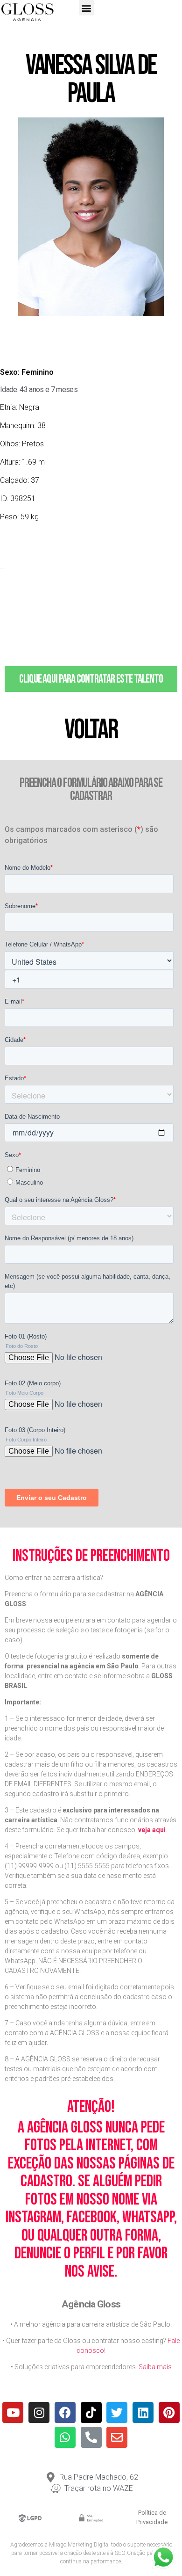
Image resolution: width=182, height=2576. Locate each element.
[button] (87, 8)
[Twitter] (117, 2412)
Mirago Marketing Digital (79, 2545)
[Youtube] (13, 2412)
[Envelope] (117, 2437)
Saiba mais (155, 2367)
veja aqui (152, 1830)
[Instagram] (39, 2412)
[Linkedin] (143, 2412)
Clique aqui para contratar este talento (91, 679)
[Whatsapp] (65, 2437)
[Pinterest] (169, 2412)
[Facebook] (65, 2412)
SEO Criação (130, 2553)
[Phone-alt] (91, 2437)
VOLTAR (91, 730)
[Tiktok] (91, 2412)
